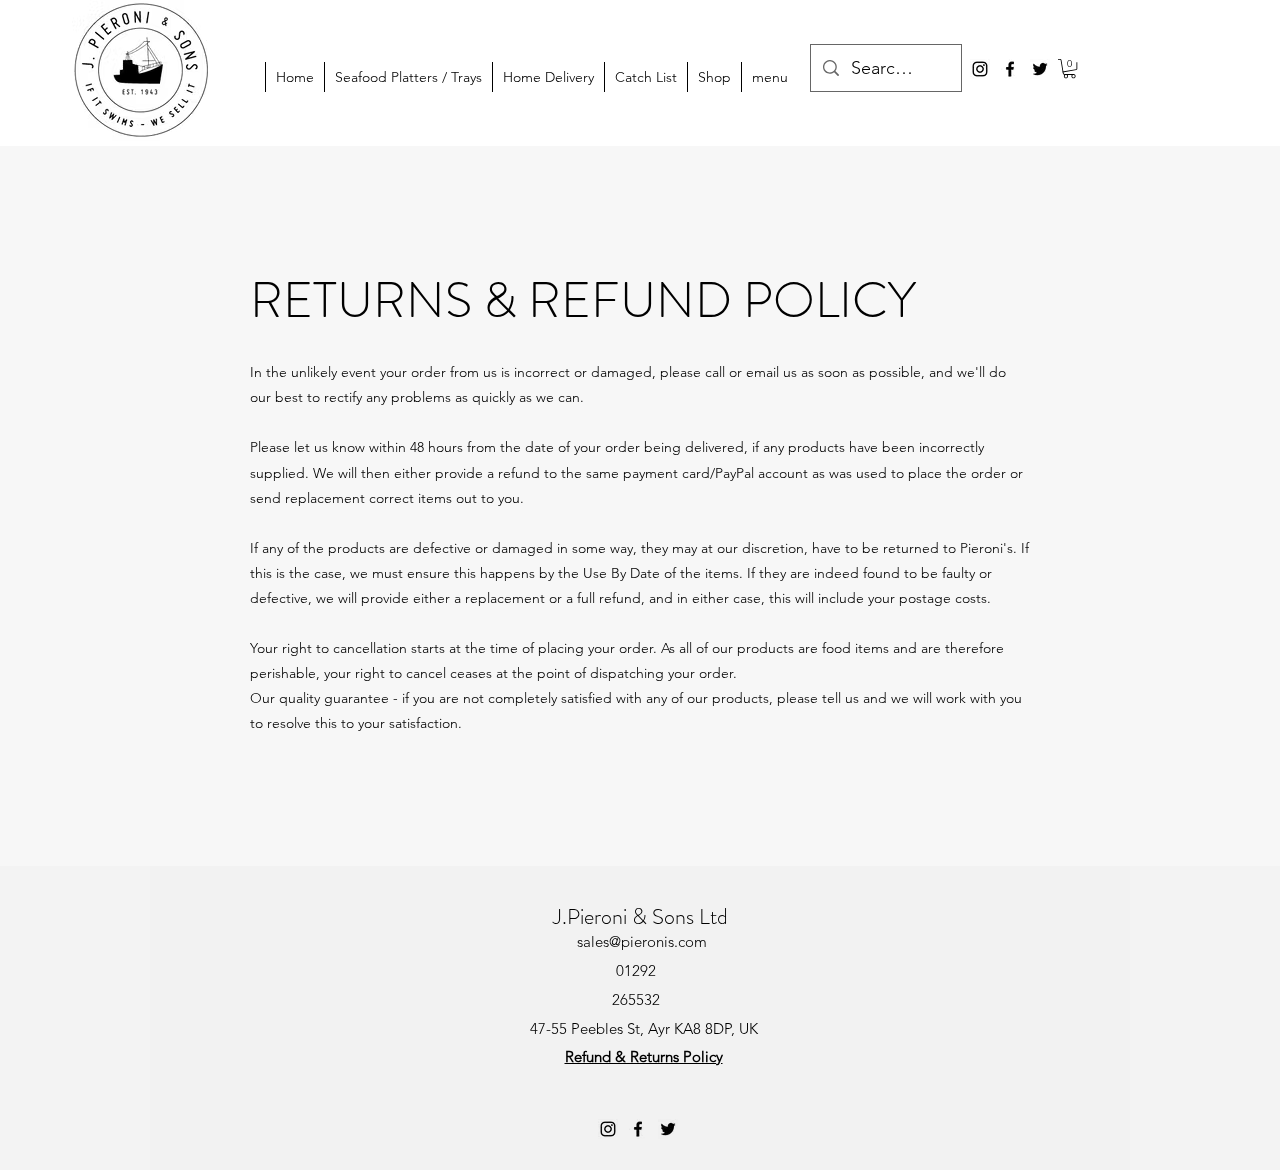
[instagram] (980, 69)
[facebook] (1010, 69)
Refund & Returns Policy (644, 1056)
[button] (1069, 68)
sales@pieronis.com (642, 941)
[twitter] (1040, 69)
